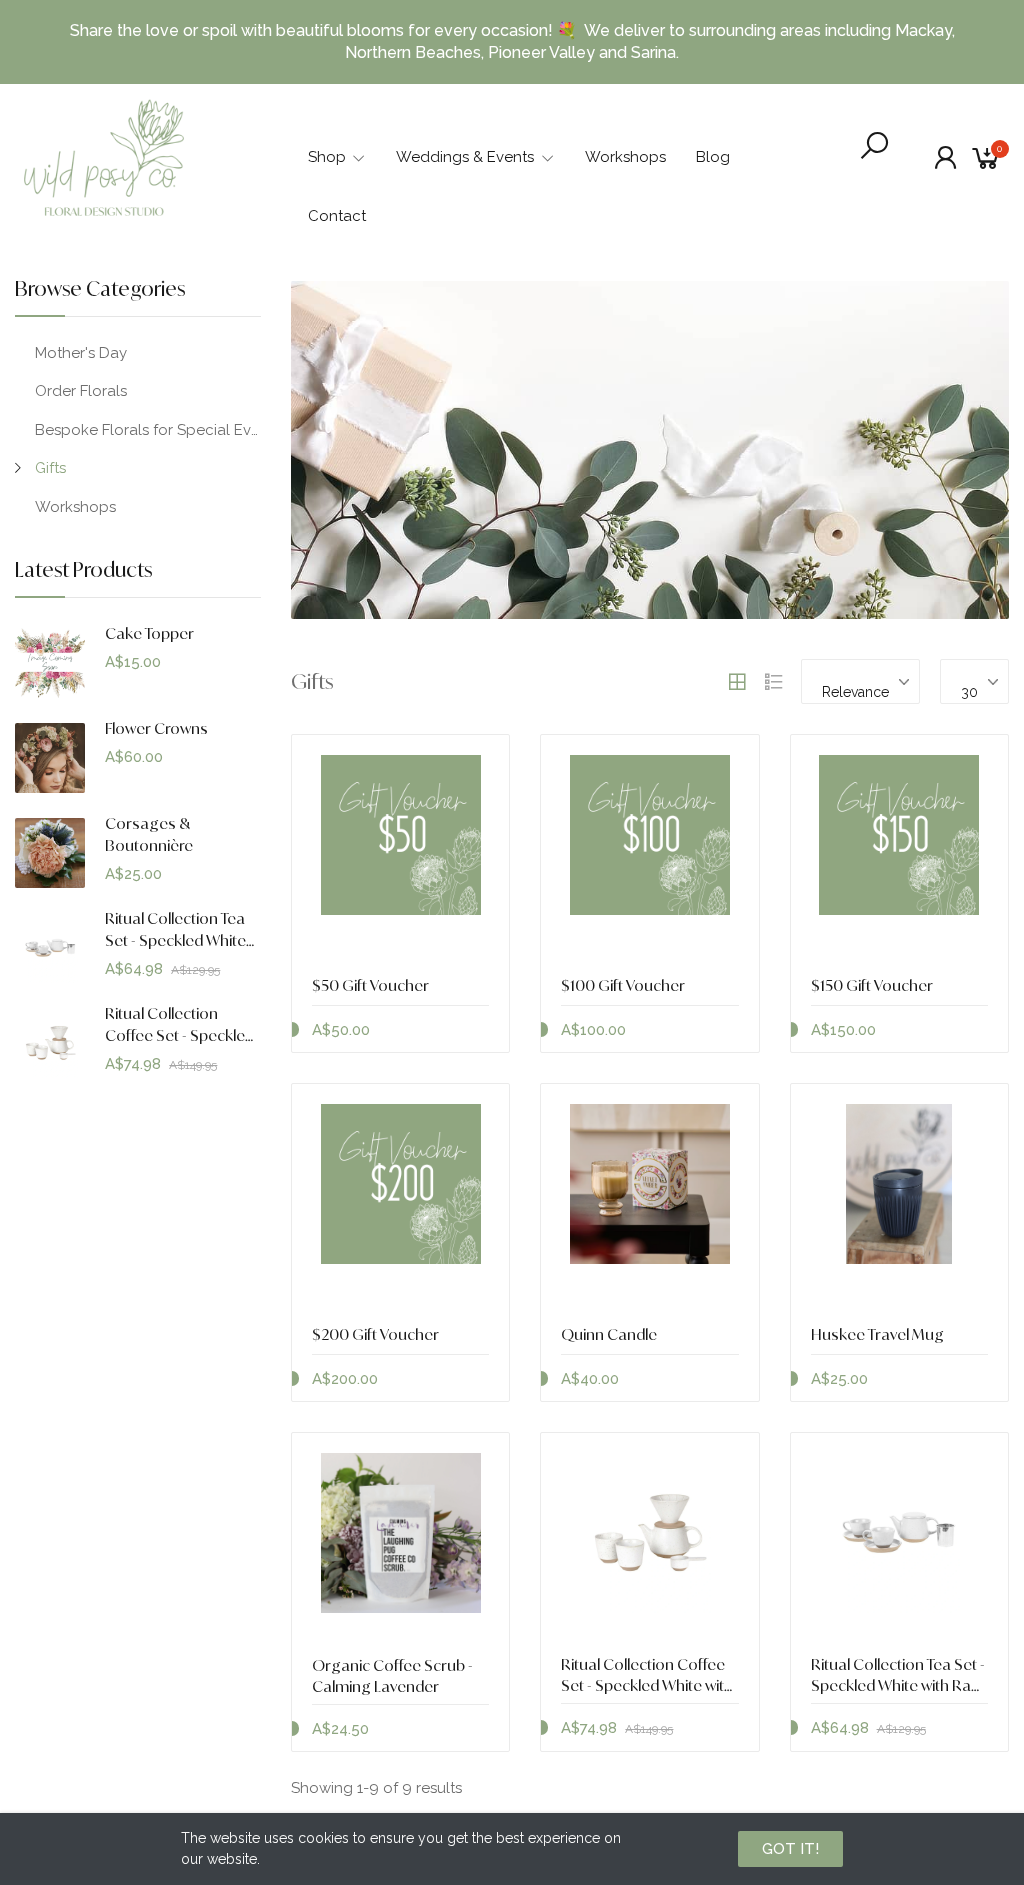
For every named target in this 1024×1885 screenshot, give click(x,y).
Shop (327, 157)
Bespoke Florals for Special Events (148, 430)
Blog (713, 157)
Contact (337, 216)
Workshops (625, 157)
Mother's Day (81, 353)
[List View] (774, 682)
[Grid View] (737, 682)
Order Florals (81, 391)
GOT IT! (790, 1849)
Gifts (50, 468)
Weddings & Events (465, 157)
